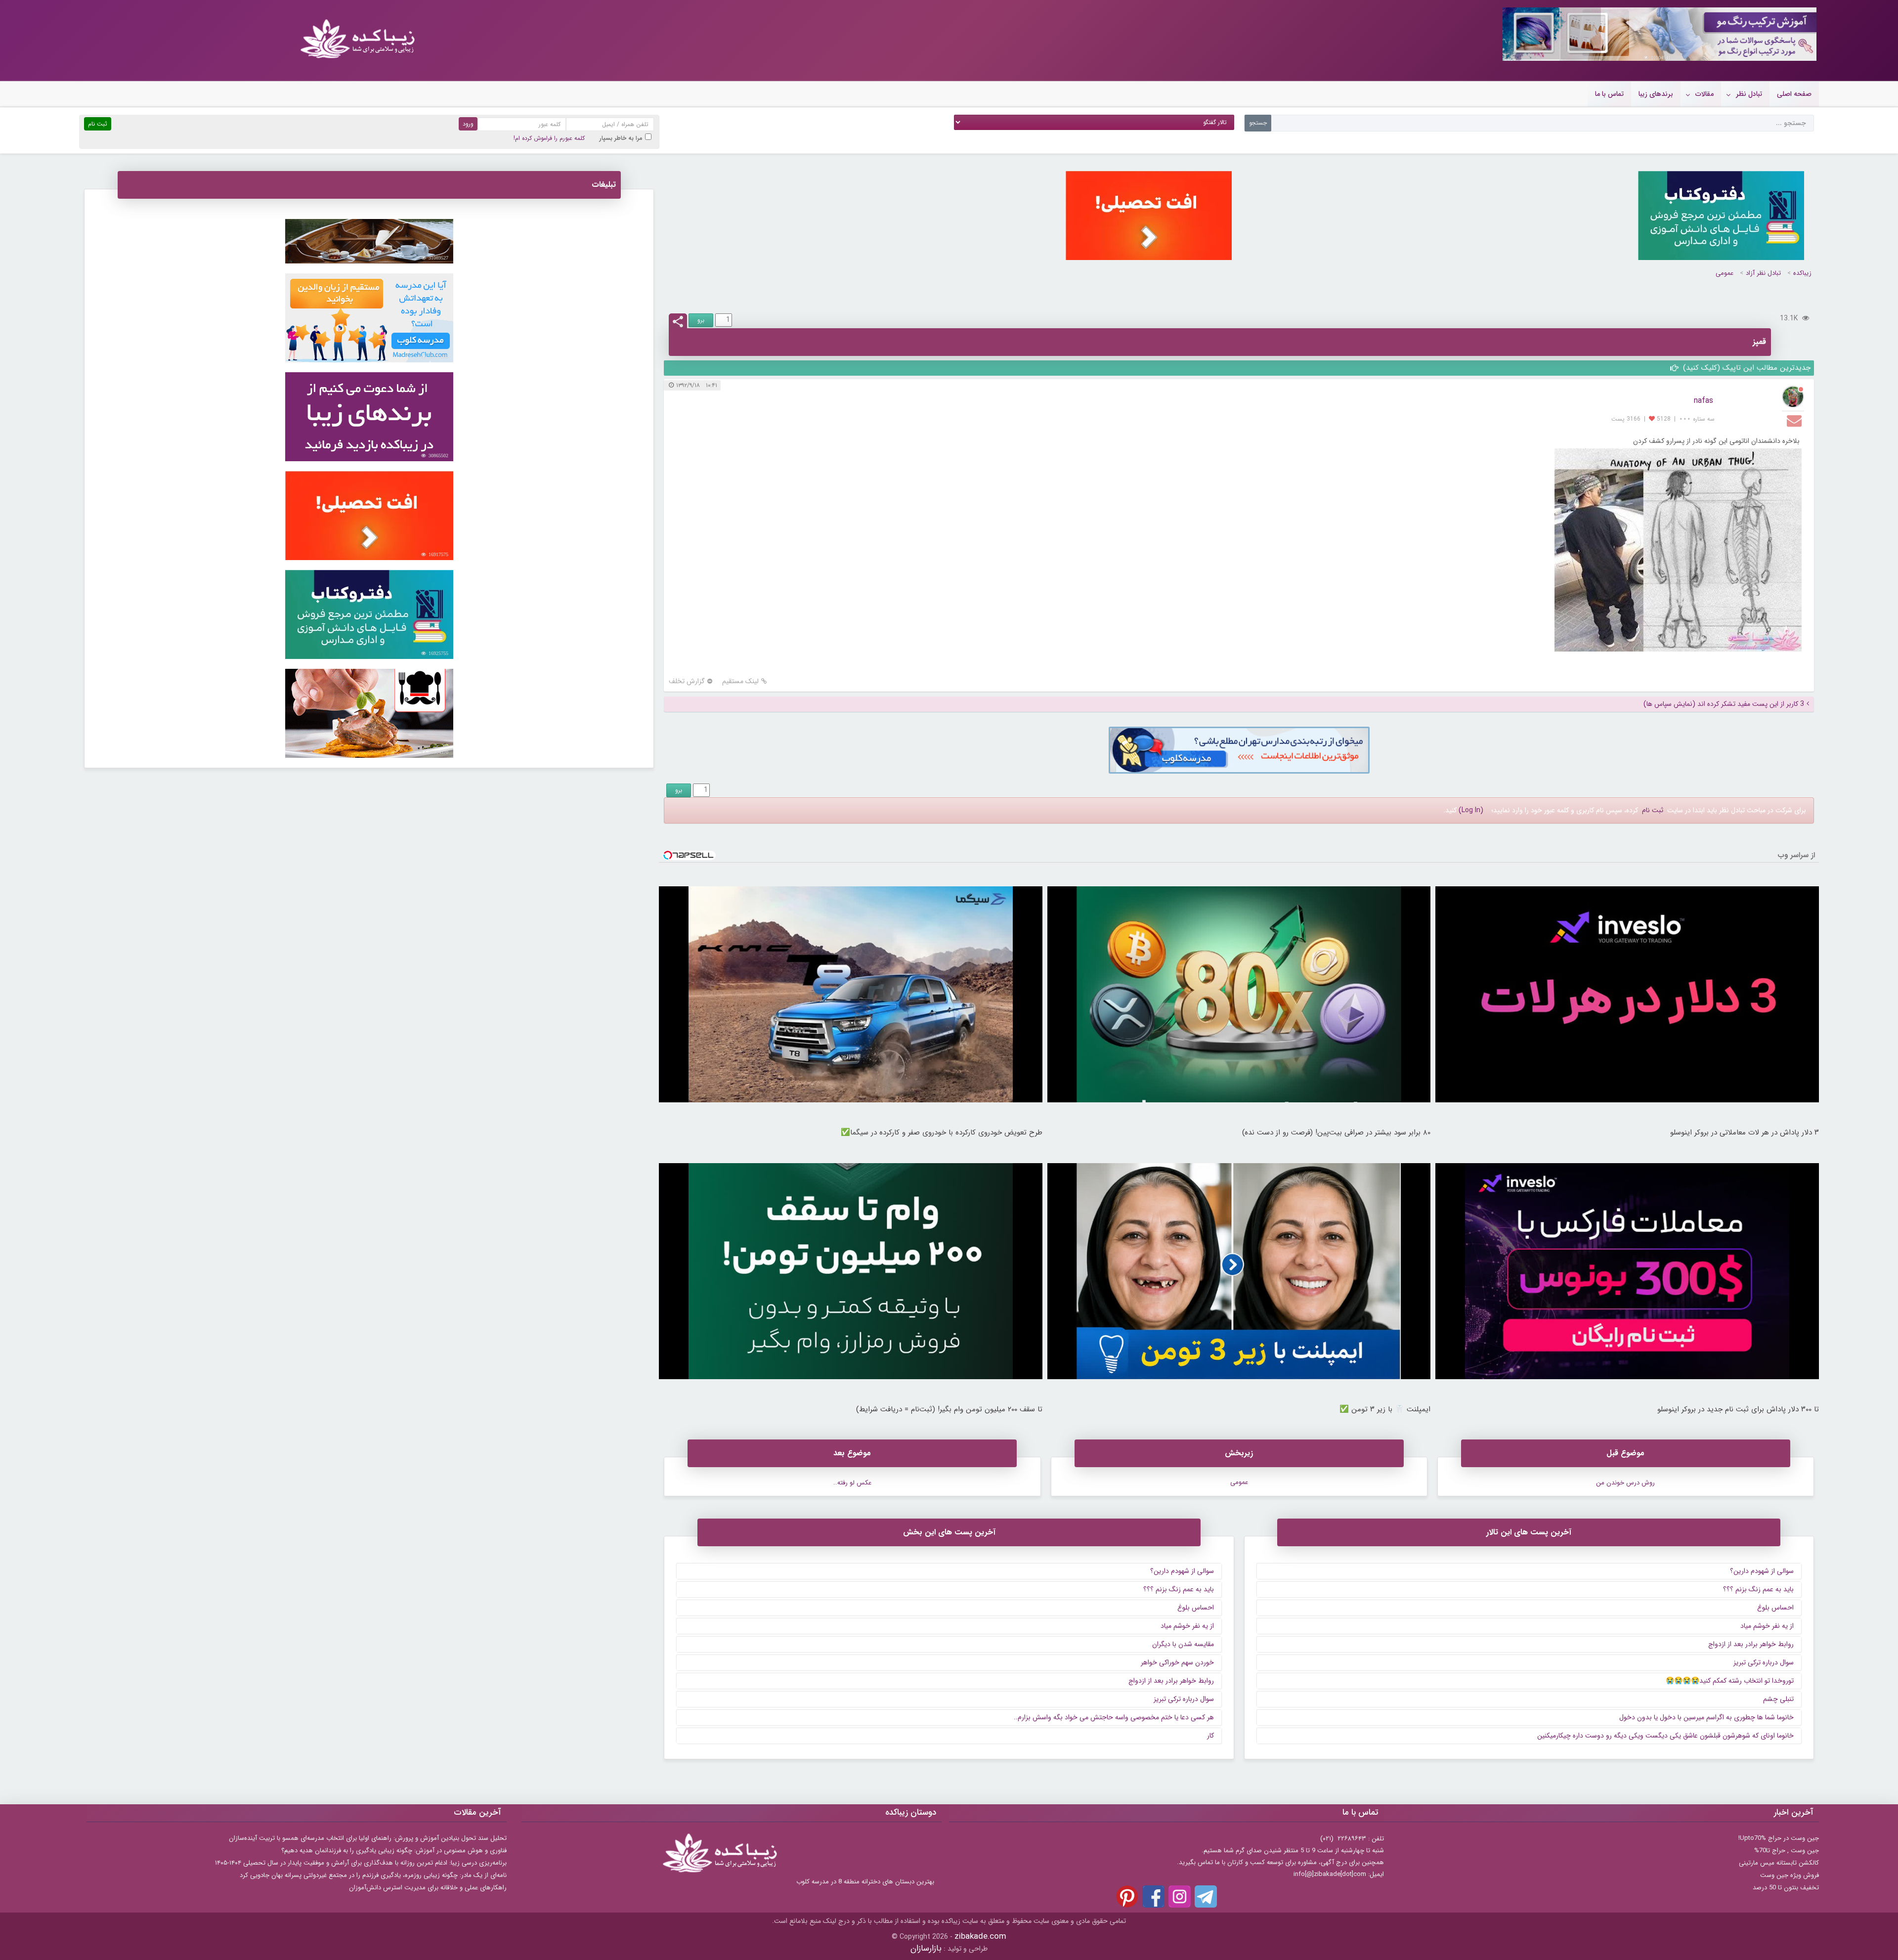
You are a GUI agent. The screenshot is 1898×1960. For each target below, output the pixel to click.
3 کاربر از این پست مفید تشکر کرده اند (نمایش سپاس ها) (1724, 704)
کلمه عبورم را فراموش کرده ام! (549, 138)
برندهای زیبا (1656, 94)
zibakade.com (980, 1937)
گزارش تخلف (687, 681)
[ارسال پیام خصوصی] (1795, 420)
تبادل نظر (1749, 94)
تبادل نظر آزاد (1763, 273)
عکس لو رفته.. (852, 1483)
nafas (1704, 401)
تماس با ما (1609, 94)
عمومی (1725, 273)
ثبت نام (1653, 810)
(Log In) (1471, 810)
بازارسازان (926, 1948)
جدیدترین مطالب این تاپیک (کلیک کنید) (1746, 368)
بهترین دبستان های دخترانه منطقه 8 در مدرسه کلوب (865, 1882)
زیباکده (1802, 273)
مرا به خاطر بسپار (621, 138)
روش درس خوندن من (1625, 1483)
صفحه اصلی (1794, 94)
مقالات (1704, 94)
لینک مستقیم (740, 681)
